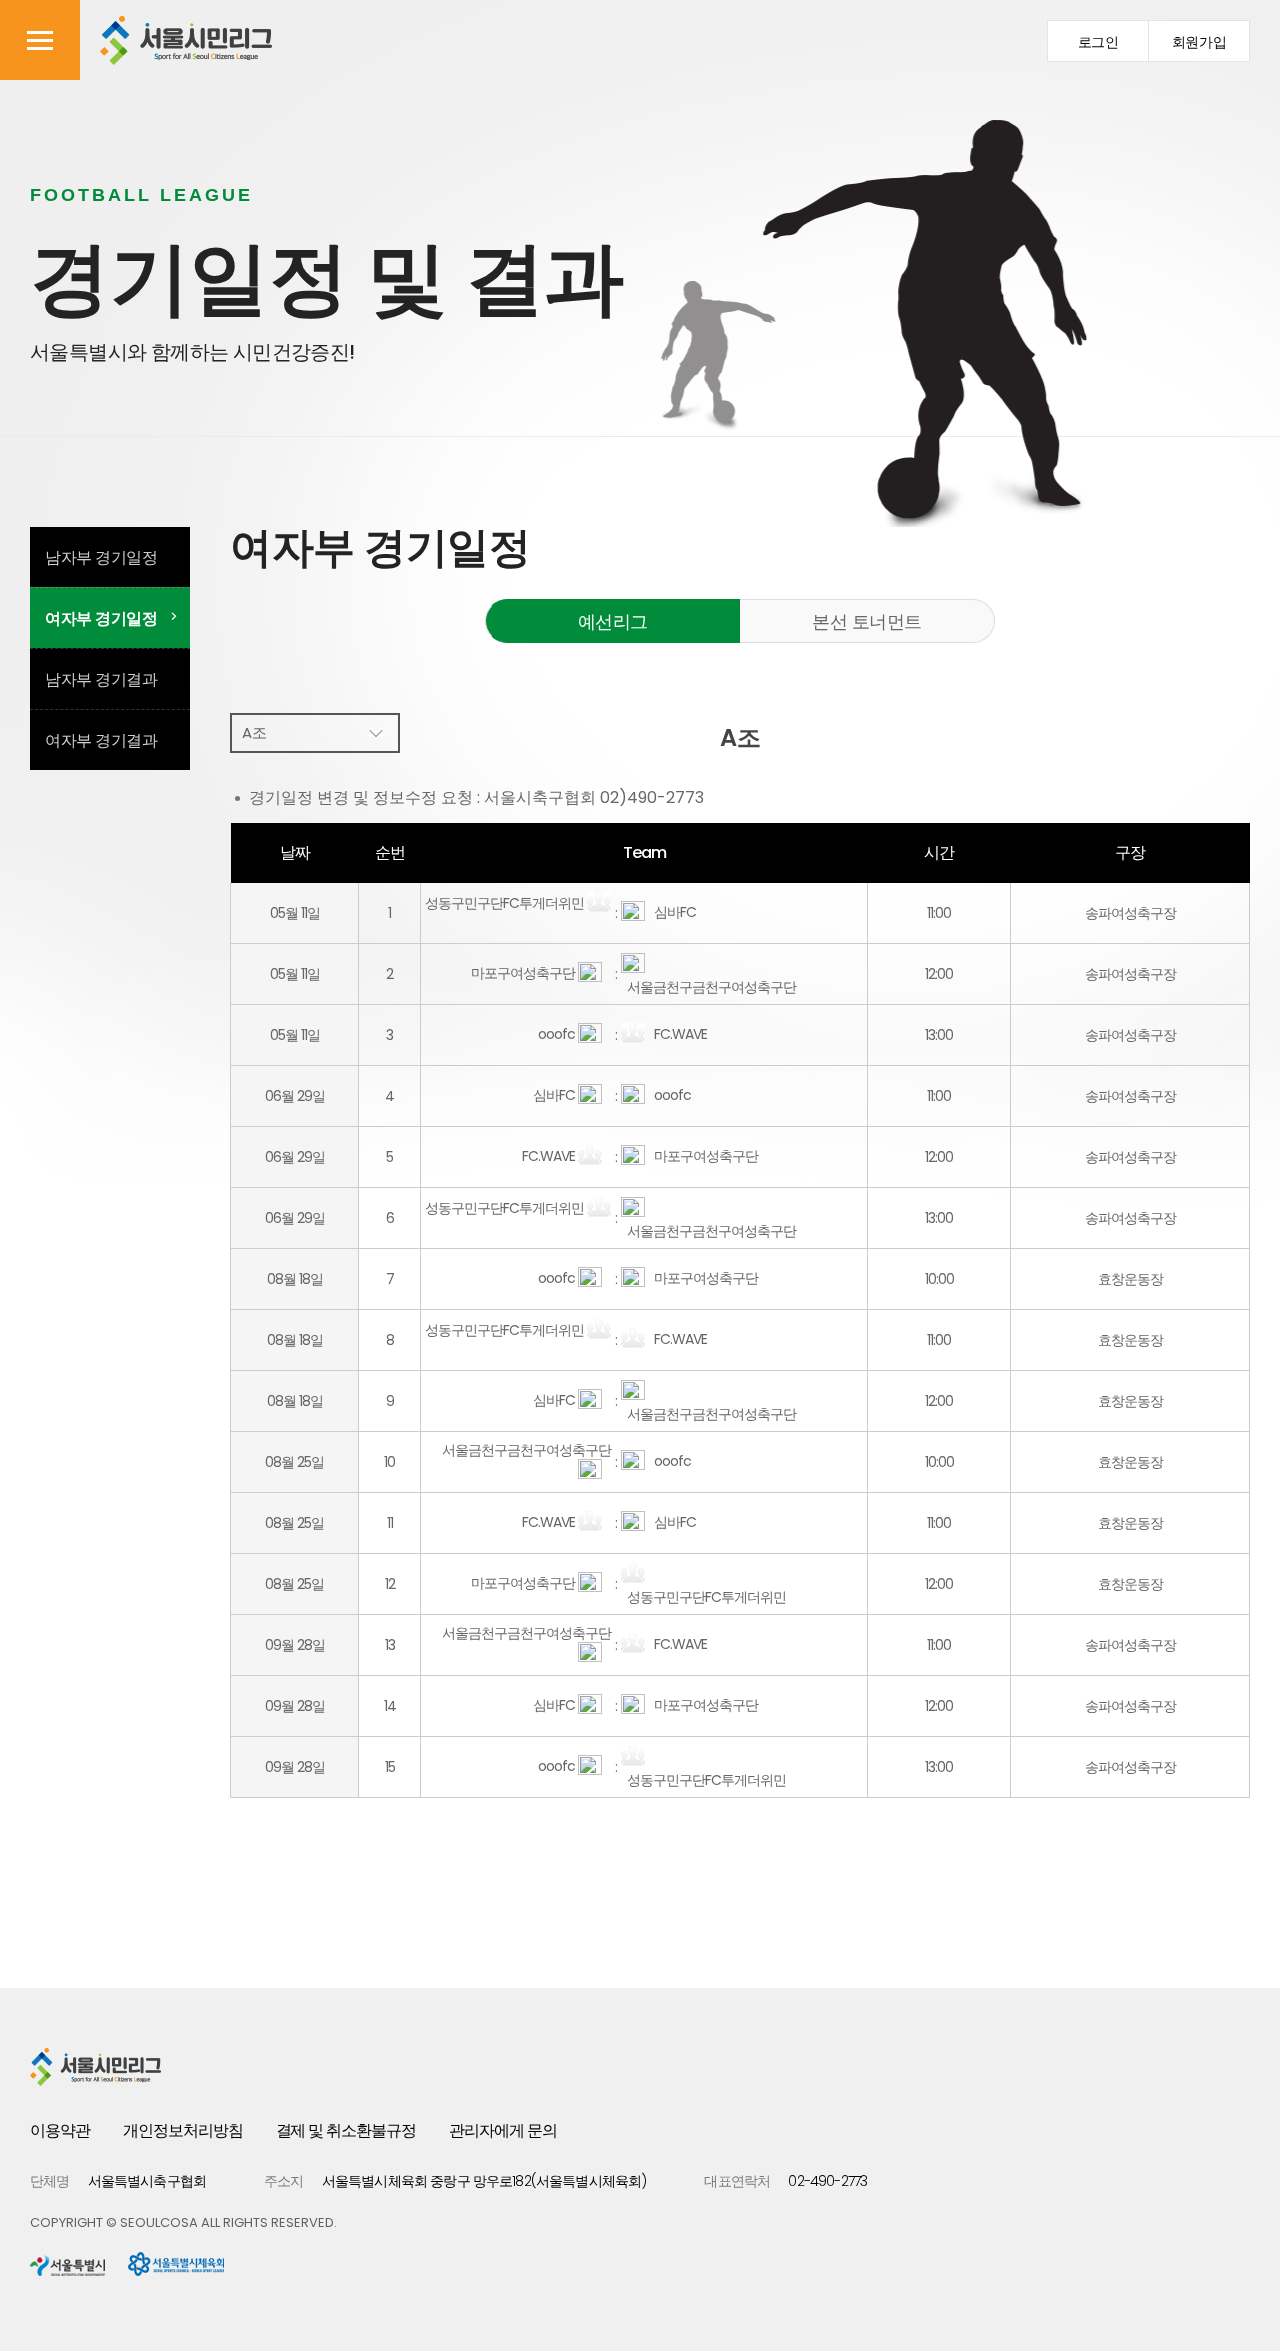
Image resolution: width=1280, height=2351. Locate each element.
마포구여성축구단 (523, 973)
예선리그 (613, 621)
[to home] (186, 40)
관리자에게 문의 (503, 2130)
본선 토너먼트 (867, 621)
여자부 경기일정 (101, 618)
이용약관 (60, 2130)
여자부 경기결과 (101, 740)
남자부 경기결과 (101, 679)
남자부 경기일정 (101, 557)
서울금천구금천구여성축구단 (708, 987)
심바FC (672, 912)
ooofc (556, 1034)
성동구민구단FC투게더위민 (504, 903)
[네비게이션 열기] (40, 40)
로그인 (1098, 42)
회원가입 (1199, 42)
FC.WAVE (677, 1034)
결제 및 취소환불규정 (346, 2130)
